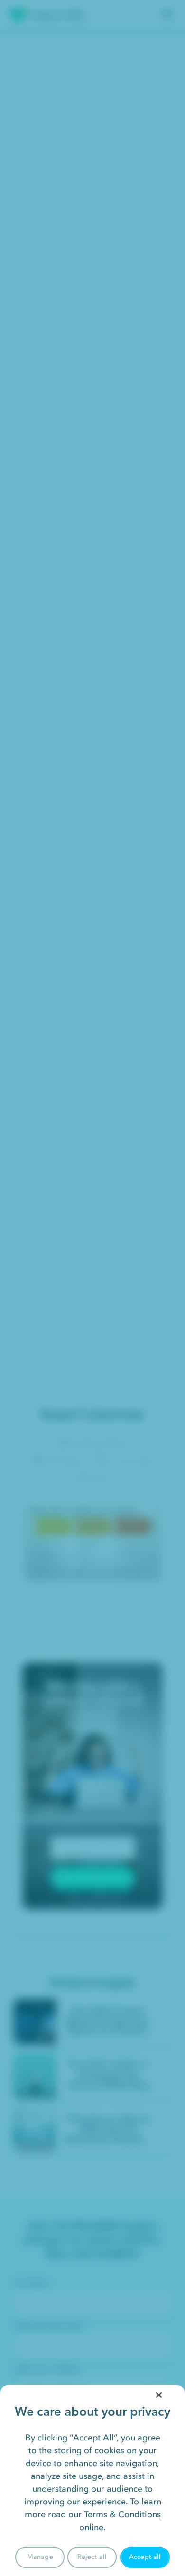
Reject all (92, 2557)
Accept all (145, 2557)
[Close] (159, 2395)
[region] (92, 2480)
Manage (40, 2557)
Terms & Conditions (122, 2514)
